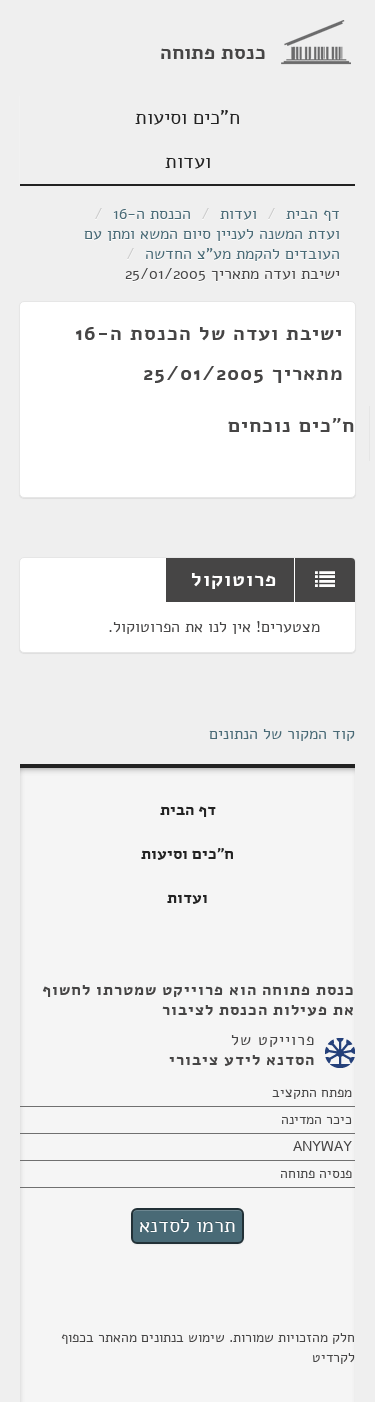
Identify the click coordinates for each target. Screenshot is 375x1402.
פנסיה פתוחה (316, 1173)
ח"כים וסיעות (187, 117)
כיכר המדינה (316, 1119)
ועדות (188, 161)
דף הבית (313, 214)
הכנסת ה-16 (152, 214)
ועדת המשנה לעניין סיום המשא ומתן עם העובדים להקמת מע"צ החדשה (212, 244)
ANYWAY (322, 1146)
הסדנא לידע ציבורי (242, 1060)
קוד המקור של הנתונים (282, 734)
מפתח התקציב (312, 1092)
